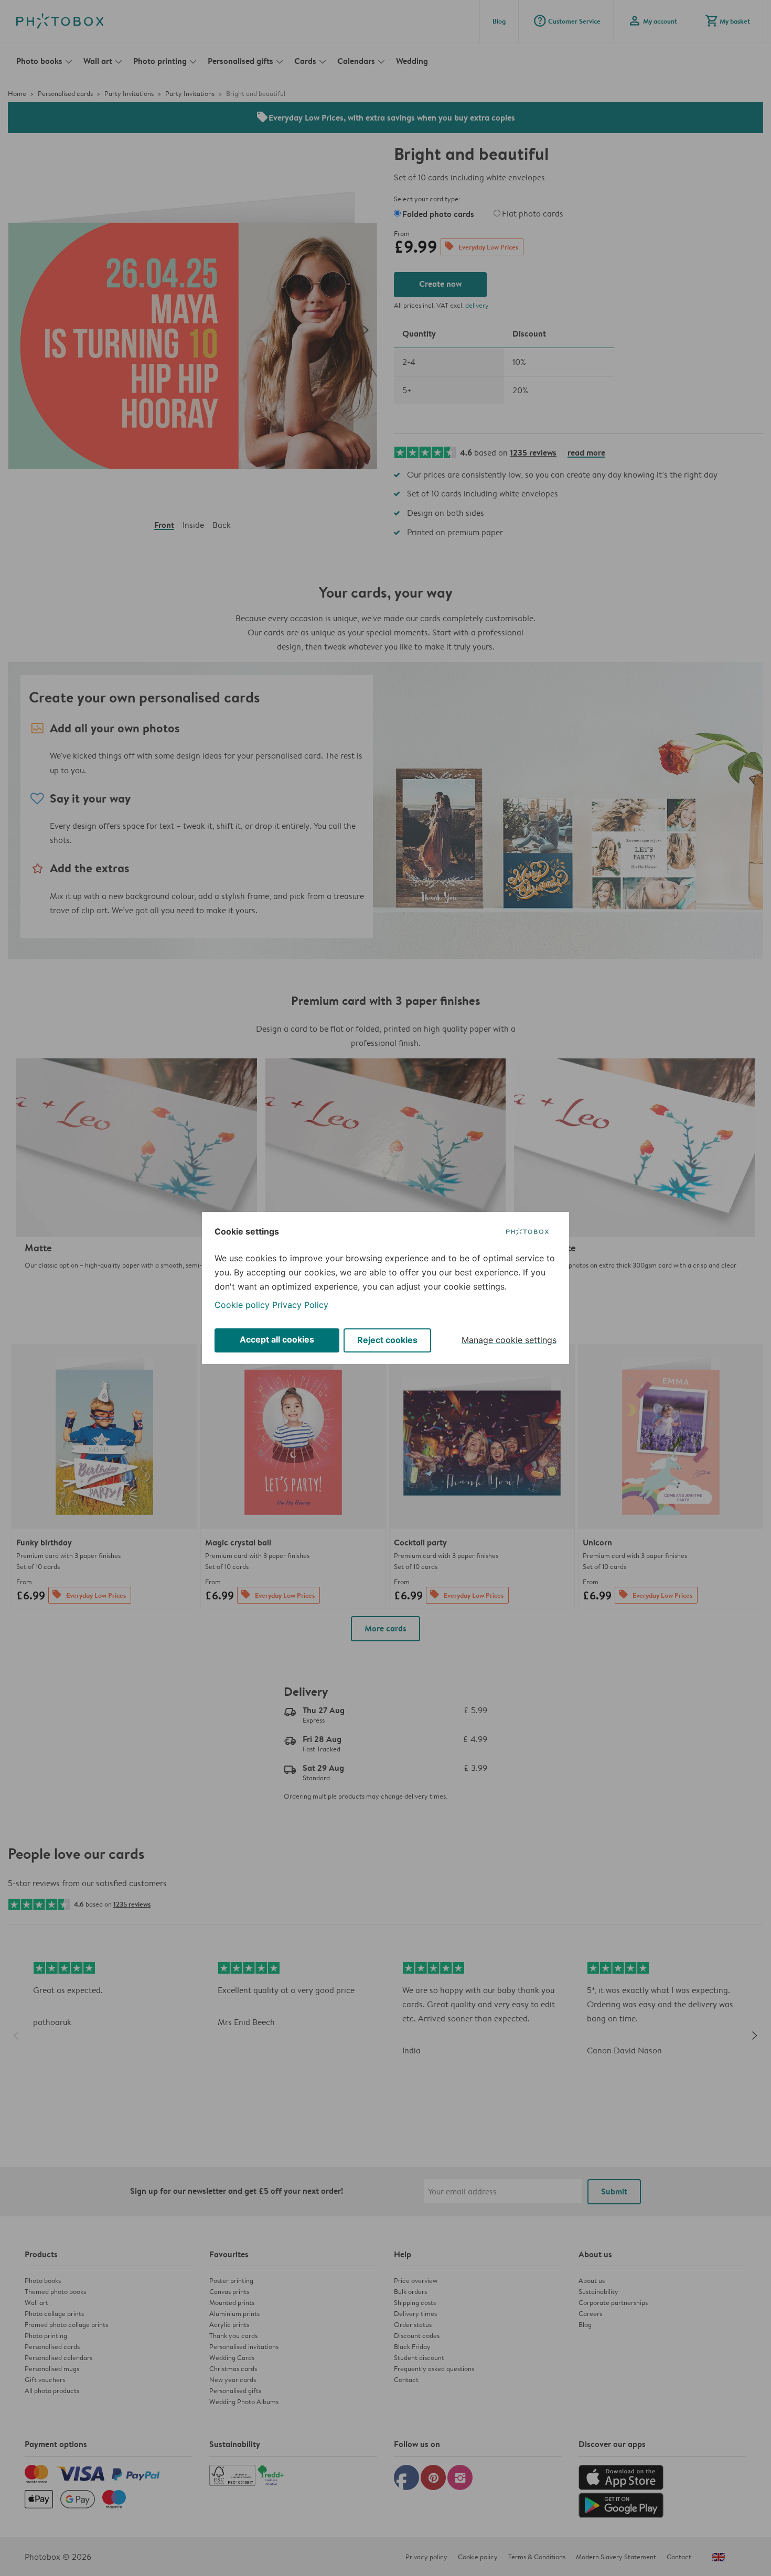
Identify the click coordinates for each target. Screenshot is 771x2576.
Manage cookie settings (509, 1340)
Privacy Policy (300, 1305)
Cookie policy (242, 1305)
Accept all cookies (277, 1339)
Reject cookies (387, 1340)
